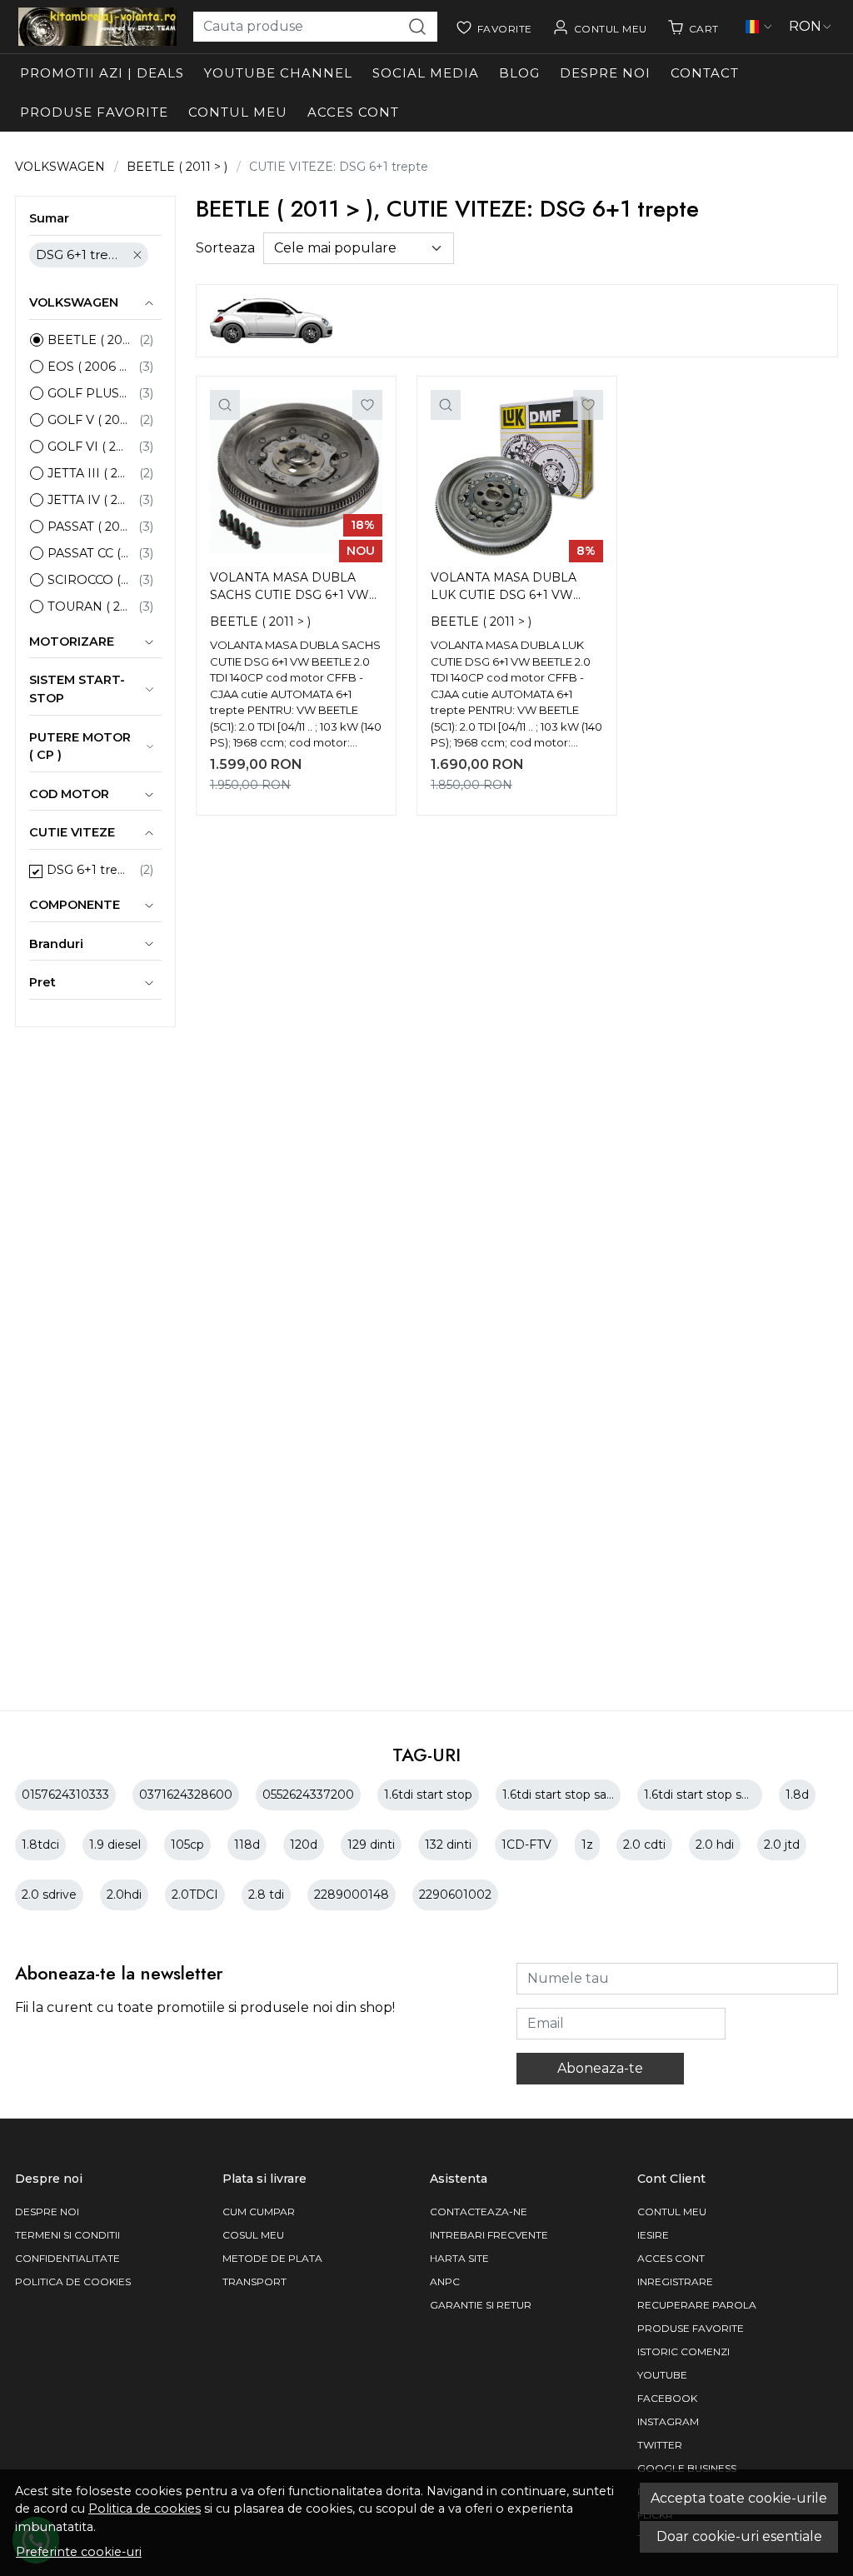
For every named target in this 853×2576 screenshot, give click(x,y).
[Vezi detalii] (225, 405)
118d (247, 1845)
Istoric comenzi (683, 2351)
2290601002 (455, 1895)
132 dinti (448, 1845)
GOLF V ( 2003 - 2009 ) (89, 420)
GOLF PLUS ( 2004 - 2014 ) (89, 393)
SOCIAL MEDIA (426, 73)
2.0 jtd (782, 1845)
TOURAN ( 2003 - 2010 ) (89, 607)
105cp (187, 1845)
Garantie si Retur (481, 2305)
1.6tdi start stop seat (702, 1795)
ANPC (445, 2281)
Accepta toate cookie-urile (739, 2498)
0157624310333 (65, 1795)
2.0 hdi (715, 1845)
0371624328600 (186, 1795)
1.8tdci (40, 1845)
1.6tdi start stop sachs (564, 1795)
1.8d (797, 1795)
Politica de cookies (145, 2509)
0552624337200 (308, 1795)
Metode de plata (272, 2258)
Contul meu (238, 112)
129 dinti (371, 1845)
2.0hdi (124, 1895)
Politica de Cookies (73, 2281)
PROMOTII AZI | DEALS (102, 73)
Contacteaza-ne (479, 2212)
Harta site (459, 2258)
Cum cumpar (259, 2212)
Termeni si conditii (67, 2235)
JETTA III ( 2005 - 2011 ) (89, 473)
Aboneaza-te (600, 2068)
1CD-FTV (526, 1845)
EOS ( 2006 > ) (89, 367)
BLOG (519, 73)
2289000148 (352, 1895)
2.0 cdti (644, 1845)
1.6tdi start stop (428, 1795)
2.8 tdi (266, 1895)
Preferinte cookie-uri (79, 2552)
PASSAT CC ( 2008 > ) (89, 553)
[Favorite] (494, 27)
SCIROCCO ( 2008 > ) (89, 580)
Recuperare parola (697, 2305)
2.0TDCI (195, 1895)
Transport (254, 2281)
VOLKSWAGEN (60, 167)
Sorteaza (225, 248)
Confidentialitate (67, 2258)
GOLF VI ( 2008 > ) (89, 447)
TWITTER (660, 2445)
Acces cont (353, 112)
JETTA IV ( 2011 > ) (89, 500)
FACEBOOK (667, 2398)
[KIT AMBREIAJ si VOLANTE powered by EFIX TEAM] (97, 27)
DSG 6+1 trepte (80, 255)
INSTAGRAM (668, 2421)
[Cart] (693, 27)
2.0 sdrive (49, 1895)
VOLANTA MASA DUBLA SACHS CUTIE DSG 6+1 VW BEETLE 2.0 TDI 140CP (289, 588)
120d (304, 1845)
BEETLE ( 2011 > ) (177, 167)
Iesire (653, 2235)
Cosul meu (253, 2235)
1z (587, 1845)
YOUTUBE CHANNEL (278, 73)
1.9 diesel (115, 1845)
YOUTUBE (662, 2375)
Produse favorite (94, 112)
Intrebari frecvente (489, 2235)
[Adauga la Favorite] (367, 405)
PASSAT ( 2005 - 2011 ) (89, 527)
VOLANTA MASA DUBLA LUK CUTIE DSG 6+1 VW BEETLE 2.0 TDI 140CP (504, 588)
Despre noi (605, 73)
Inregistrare (675, 2281)
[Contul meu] (600, 27)
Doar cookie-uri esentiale (739, 2536)
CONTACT (705, 73)
